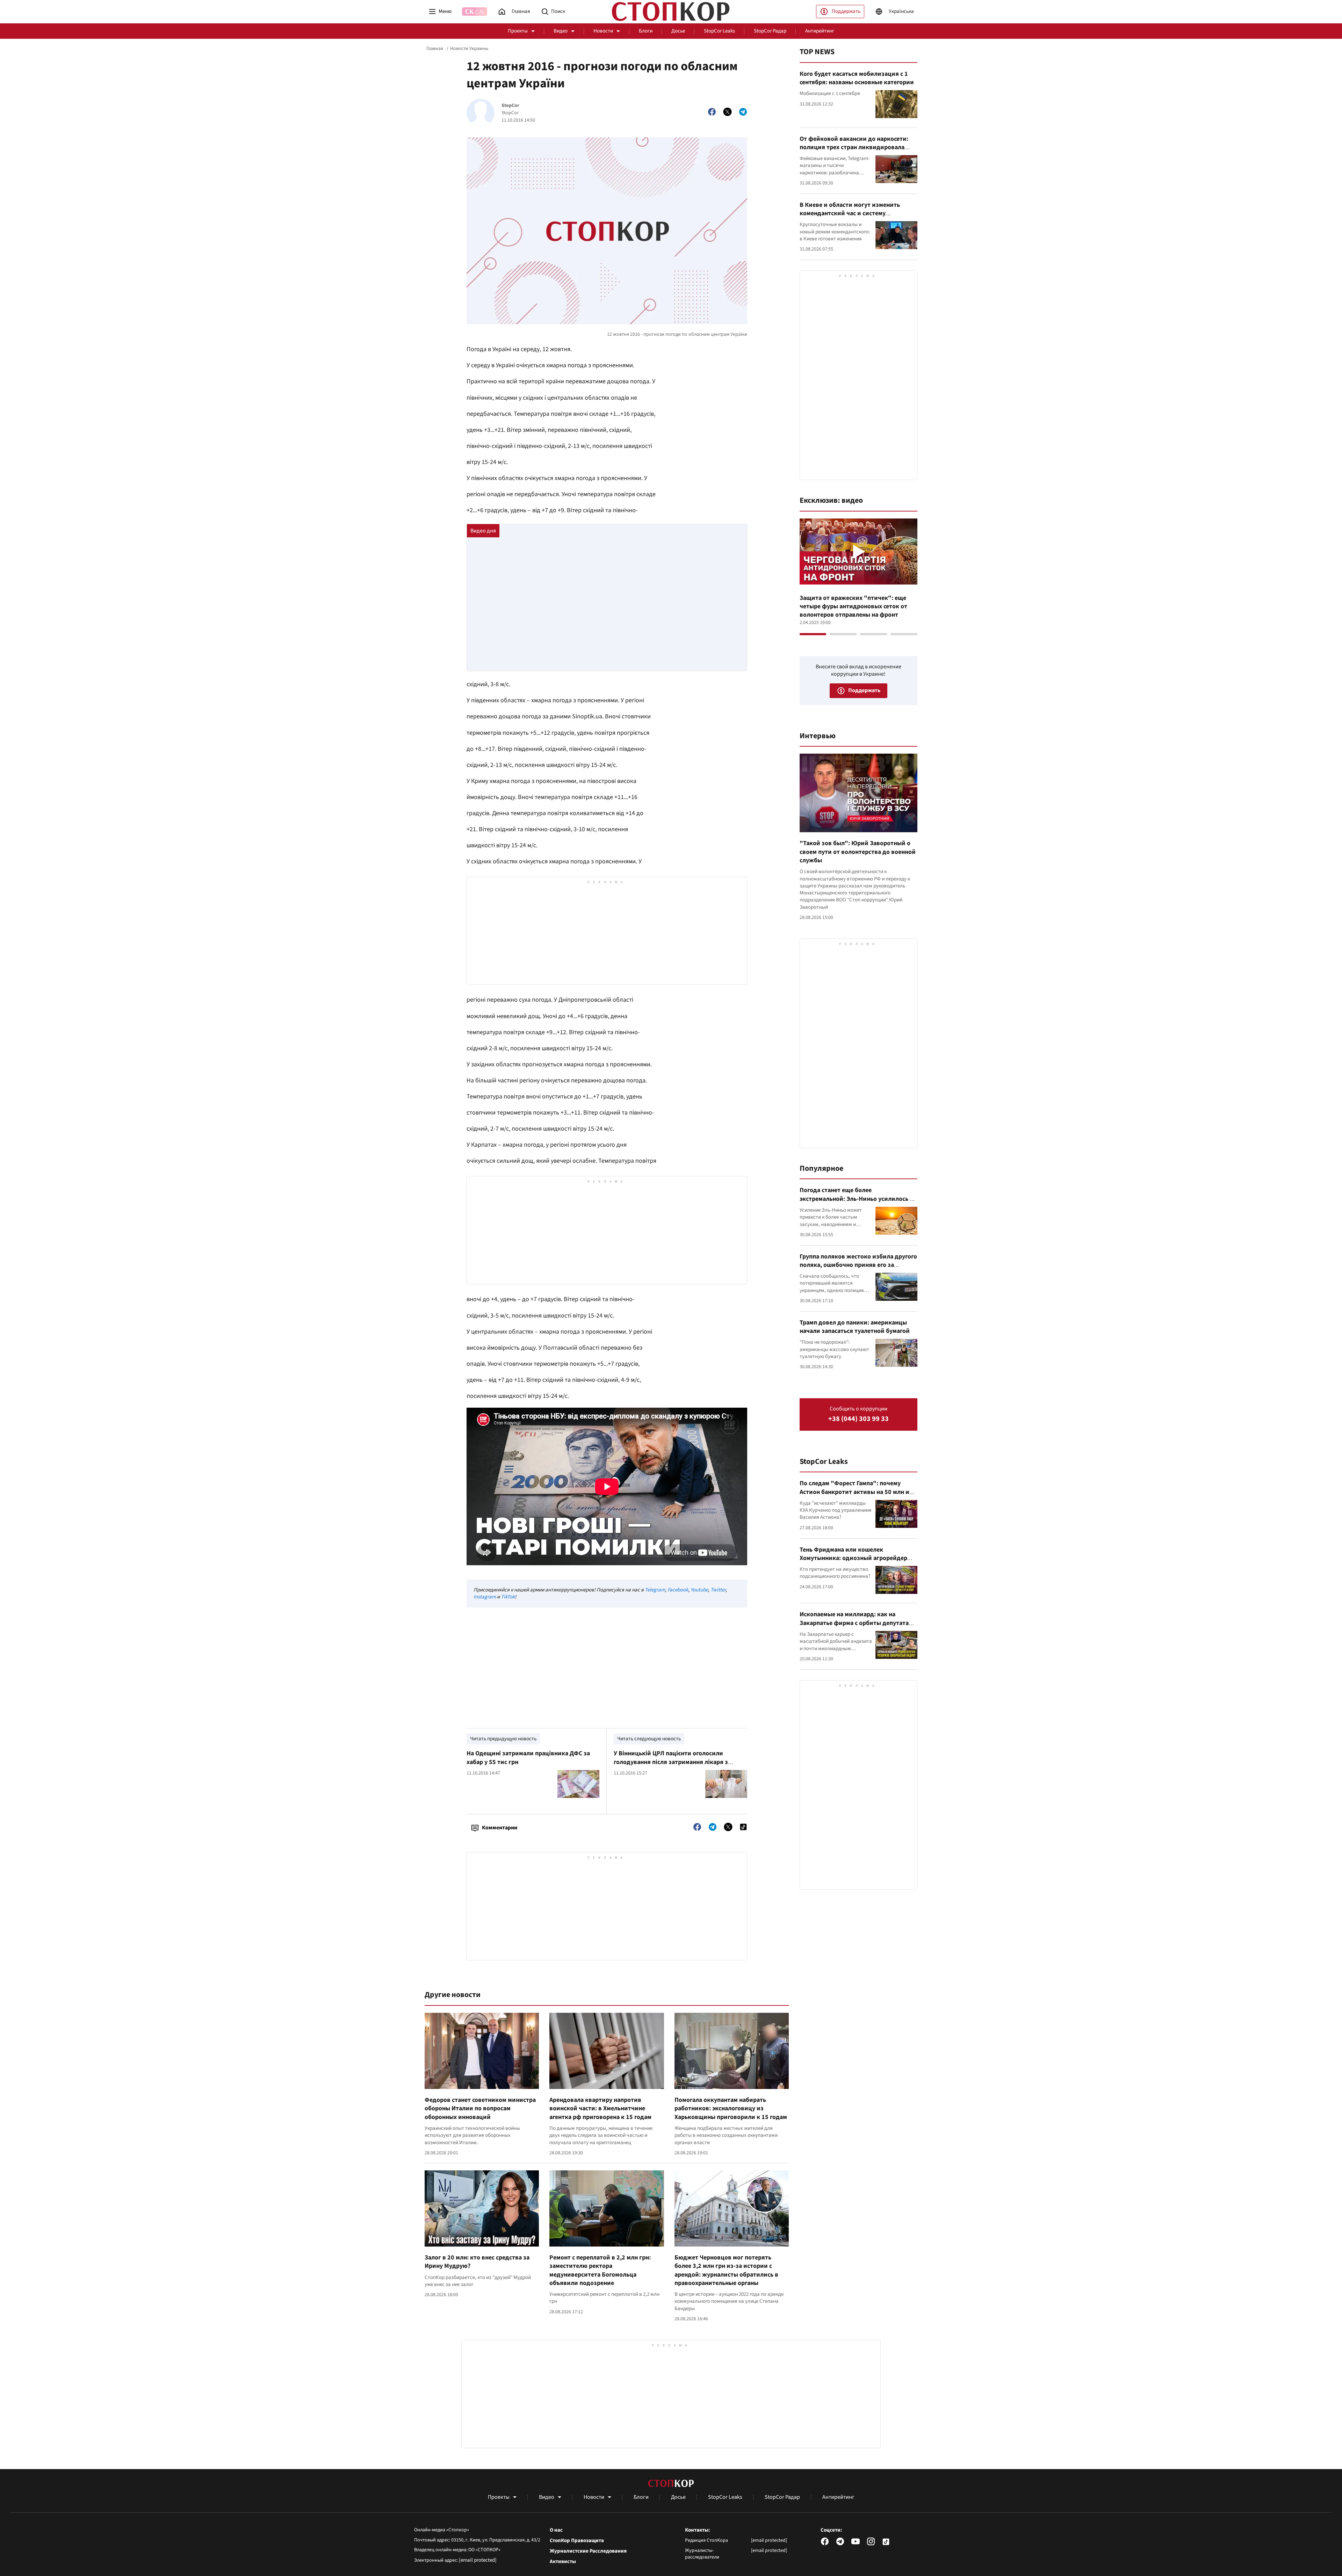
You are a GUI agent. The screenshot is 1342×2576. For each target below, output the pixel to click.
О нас (556, 2530)
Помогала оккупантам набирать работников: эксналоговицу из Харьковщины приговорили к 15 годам (731, 2109)
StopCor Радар (770, 31)
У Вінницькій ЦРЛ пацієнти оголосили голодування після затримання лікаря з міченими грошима (671, 1762)
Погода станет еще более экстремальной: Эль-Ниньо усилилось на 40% (858, 1199)
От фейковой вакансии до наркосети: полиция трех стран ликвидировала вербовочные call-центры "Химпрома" (855, 147)
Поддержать (846, 11)
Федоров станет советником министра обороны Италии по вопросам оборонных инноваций (480, 2109)
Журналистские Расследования (588, 2551)
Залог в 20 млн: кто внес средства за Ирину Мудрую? (477, 2262)
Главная (435, 49)
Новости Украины (469, 49)
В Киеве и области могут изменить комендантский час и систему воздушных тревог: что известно (850, 213)
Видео (561, 31)
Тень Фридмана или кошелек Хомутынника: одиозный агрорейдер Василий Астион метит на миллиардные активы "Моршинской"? (857, 1562)
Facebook (678, 1590)
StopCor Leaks (719, 31)
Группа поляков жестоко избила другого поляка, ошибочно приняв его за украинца (858, 1265)
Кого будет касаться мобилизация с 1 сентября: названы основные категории (857, 78)
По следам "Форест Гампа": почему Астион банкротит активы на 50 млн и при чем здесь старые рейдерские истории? (854, 1496)
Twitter (718, 1590)
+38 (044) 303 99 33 (858, 1419)
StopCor (510, 106)
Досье (678, 31)
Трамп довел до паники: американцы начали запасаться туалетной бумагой (855, 1327)
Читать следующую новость (649, 1739)
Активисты (563, 2562)
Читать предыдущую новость (503, 1739)
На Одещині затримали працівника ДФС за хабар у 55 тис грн (528, 1758)
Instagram (485, 1597)
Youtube (699, 1590)
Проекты (518, 31)
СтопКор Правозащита (577, 2541)
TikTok (508, 1597)
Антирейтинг (820, 31)
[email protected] (478, 2560)
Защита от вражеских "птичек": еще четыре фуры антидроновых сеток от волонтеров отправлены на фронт (853, 607)
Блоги (646, 31)
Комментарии (500, 1828)
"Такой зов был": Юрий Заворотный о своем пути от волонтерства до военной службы (858, 852)
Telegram (655, 1590)
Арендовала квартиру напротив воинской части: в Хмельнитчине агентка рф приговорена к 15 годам (600, 2109)
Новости (603, 31)
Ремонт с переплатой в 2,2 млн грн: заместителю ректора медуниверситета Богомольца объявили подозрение (600, 2270)
